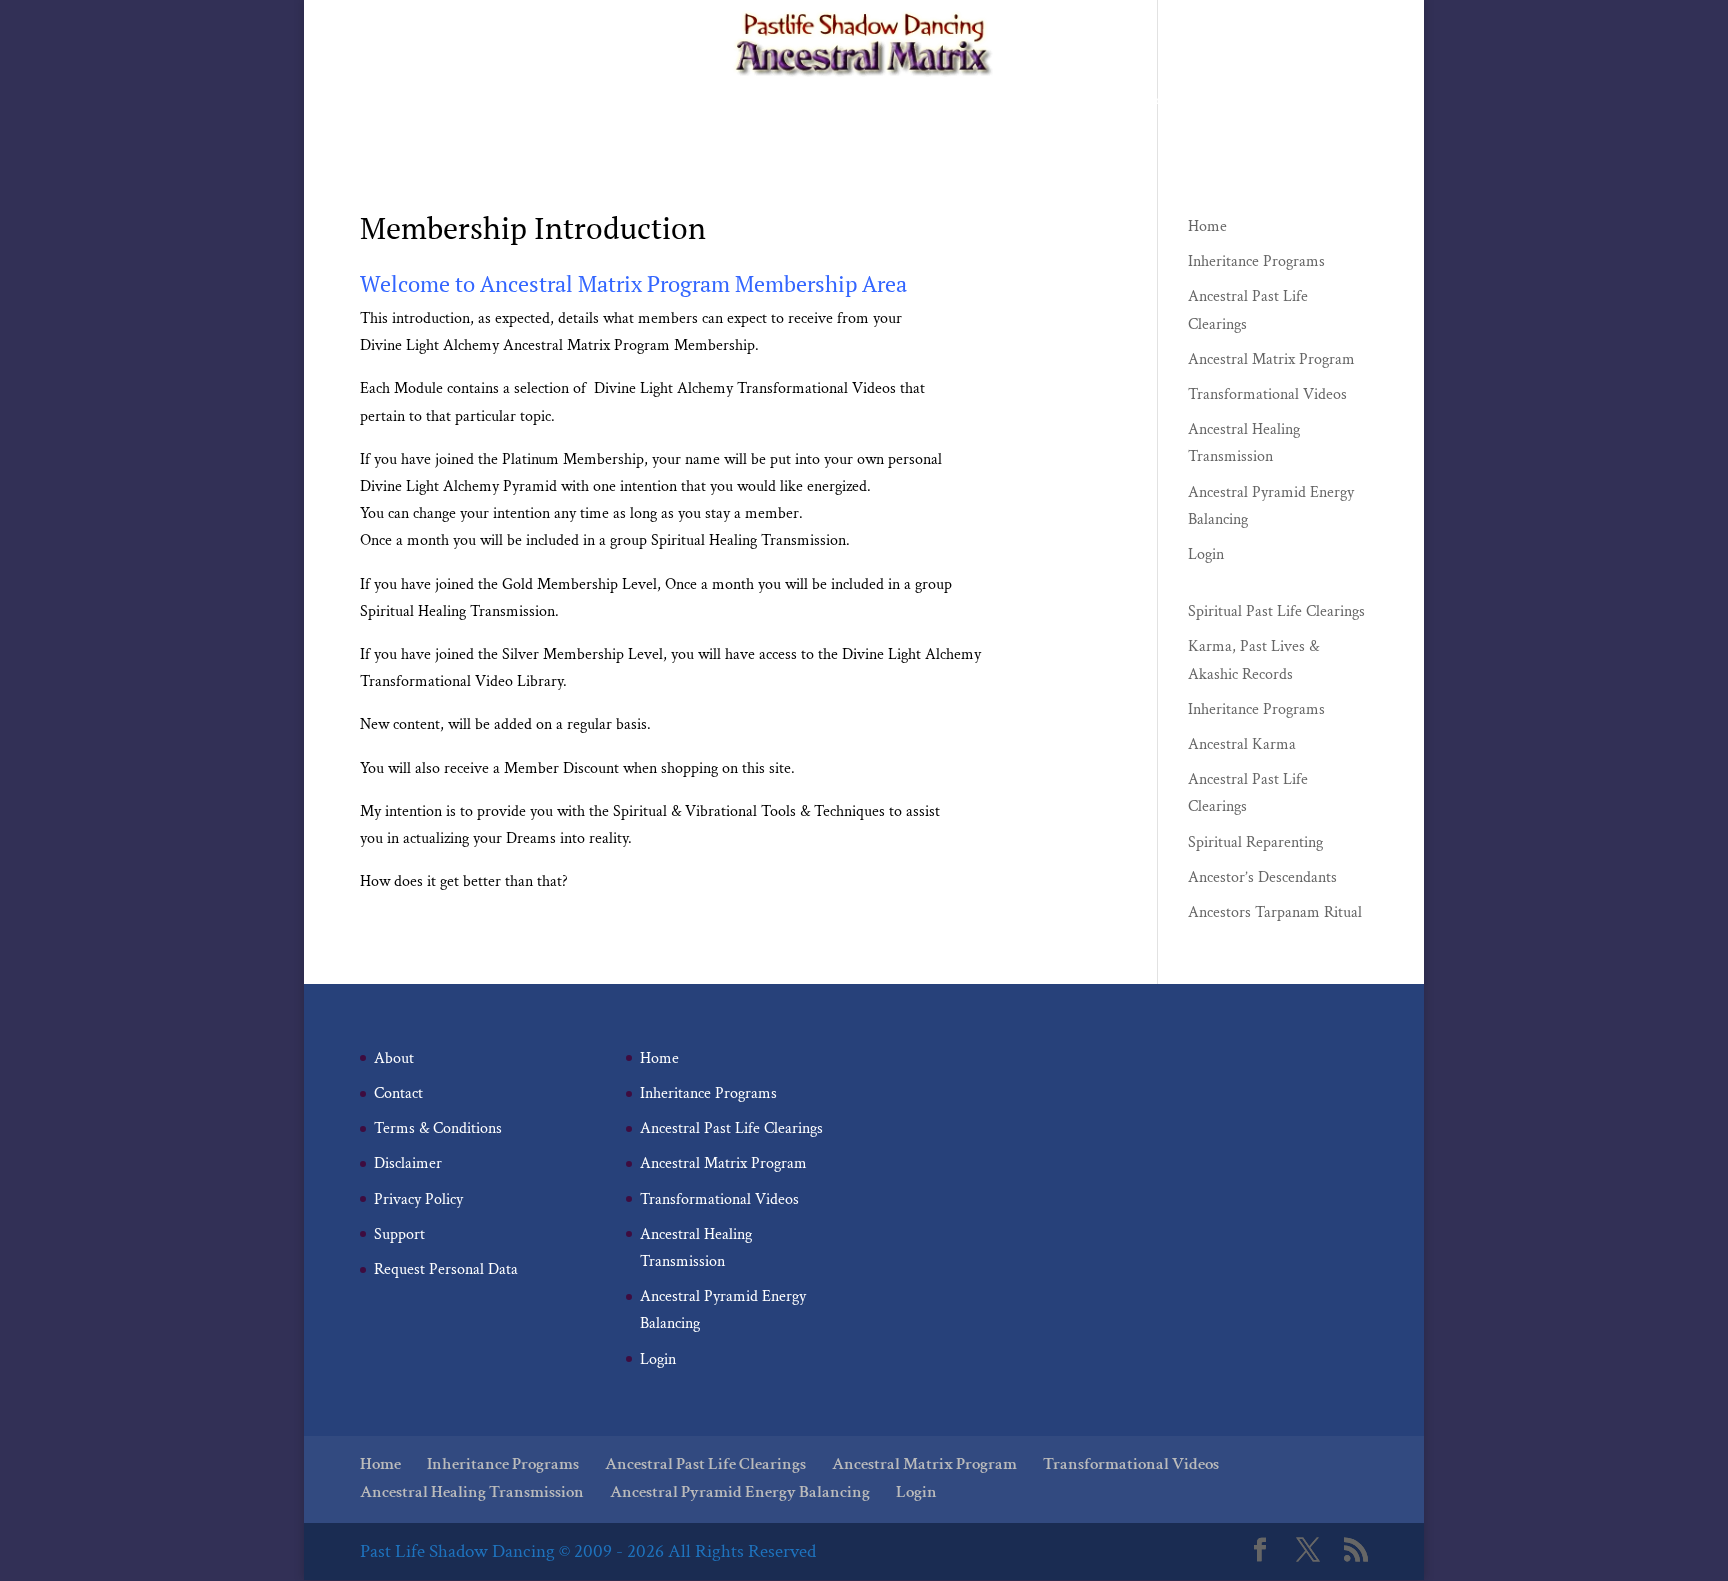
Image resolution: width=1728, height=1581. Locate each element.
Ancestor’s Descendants (1262, 877)
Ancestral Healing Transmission (714, 132)
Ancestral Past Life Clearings (784, 101)
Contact (398, 1093)
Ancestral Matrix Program (970, 101)
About (394, 1058)
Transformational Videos (1145, 101)
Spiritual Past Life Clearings (1276, 611)
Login (1089, 132)
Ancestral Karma (1242, 744)
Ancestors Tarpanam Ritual (1275, 912)
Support (399, 1234)
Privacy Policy (418, 1199)
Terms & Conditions (438, 1128)
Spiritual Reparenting (1255, 842)
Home (504, 101)
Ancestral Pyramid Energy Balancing (940, 132)
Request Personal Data (446, 1269)
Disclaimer (408, 1163)
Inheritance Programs (611, 101)
